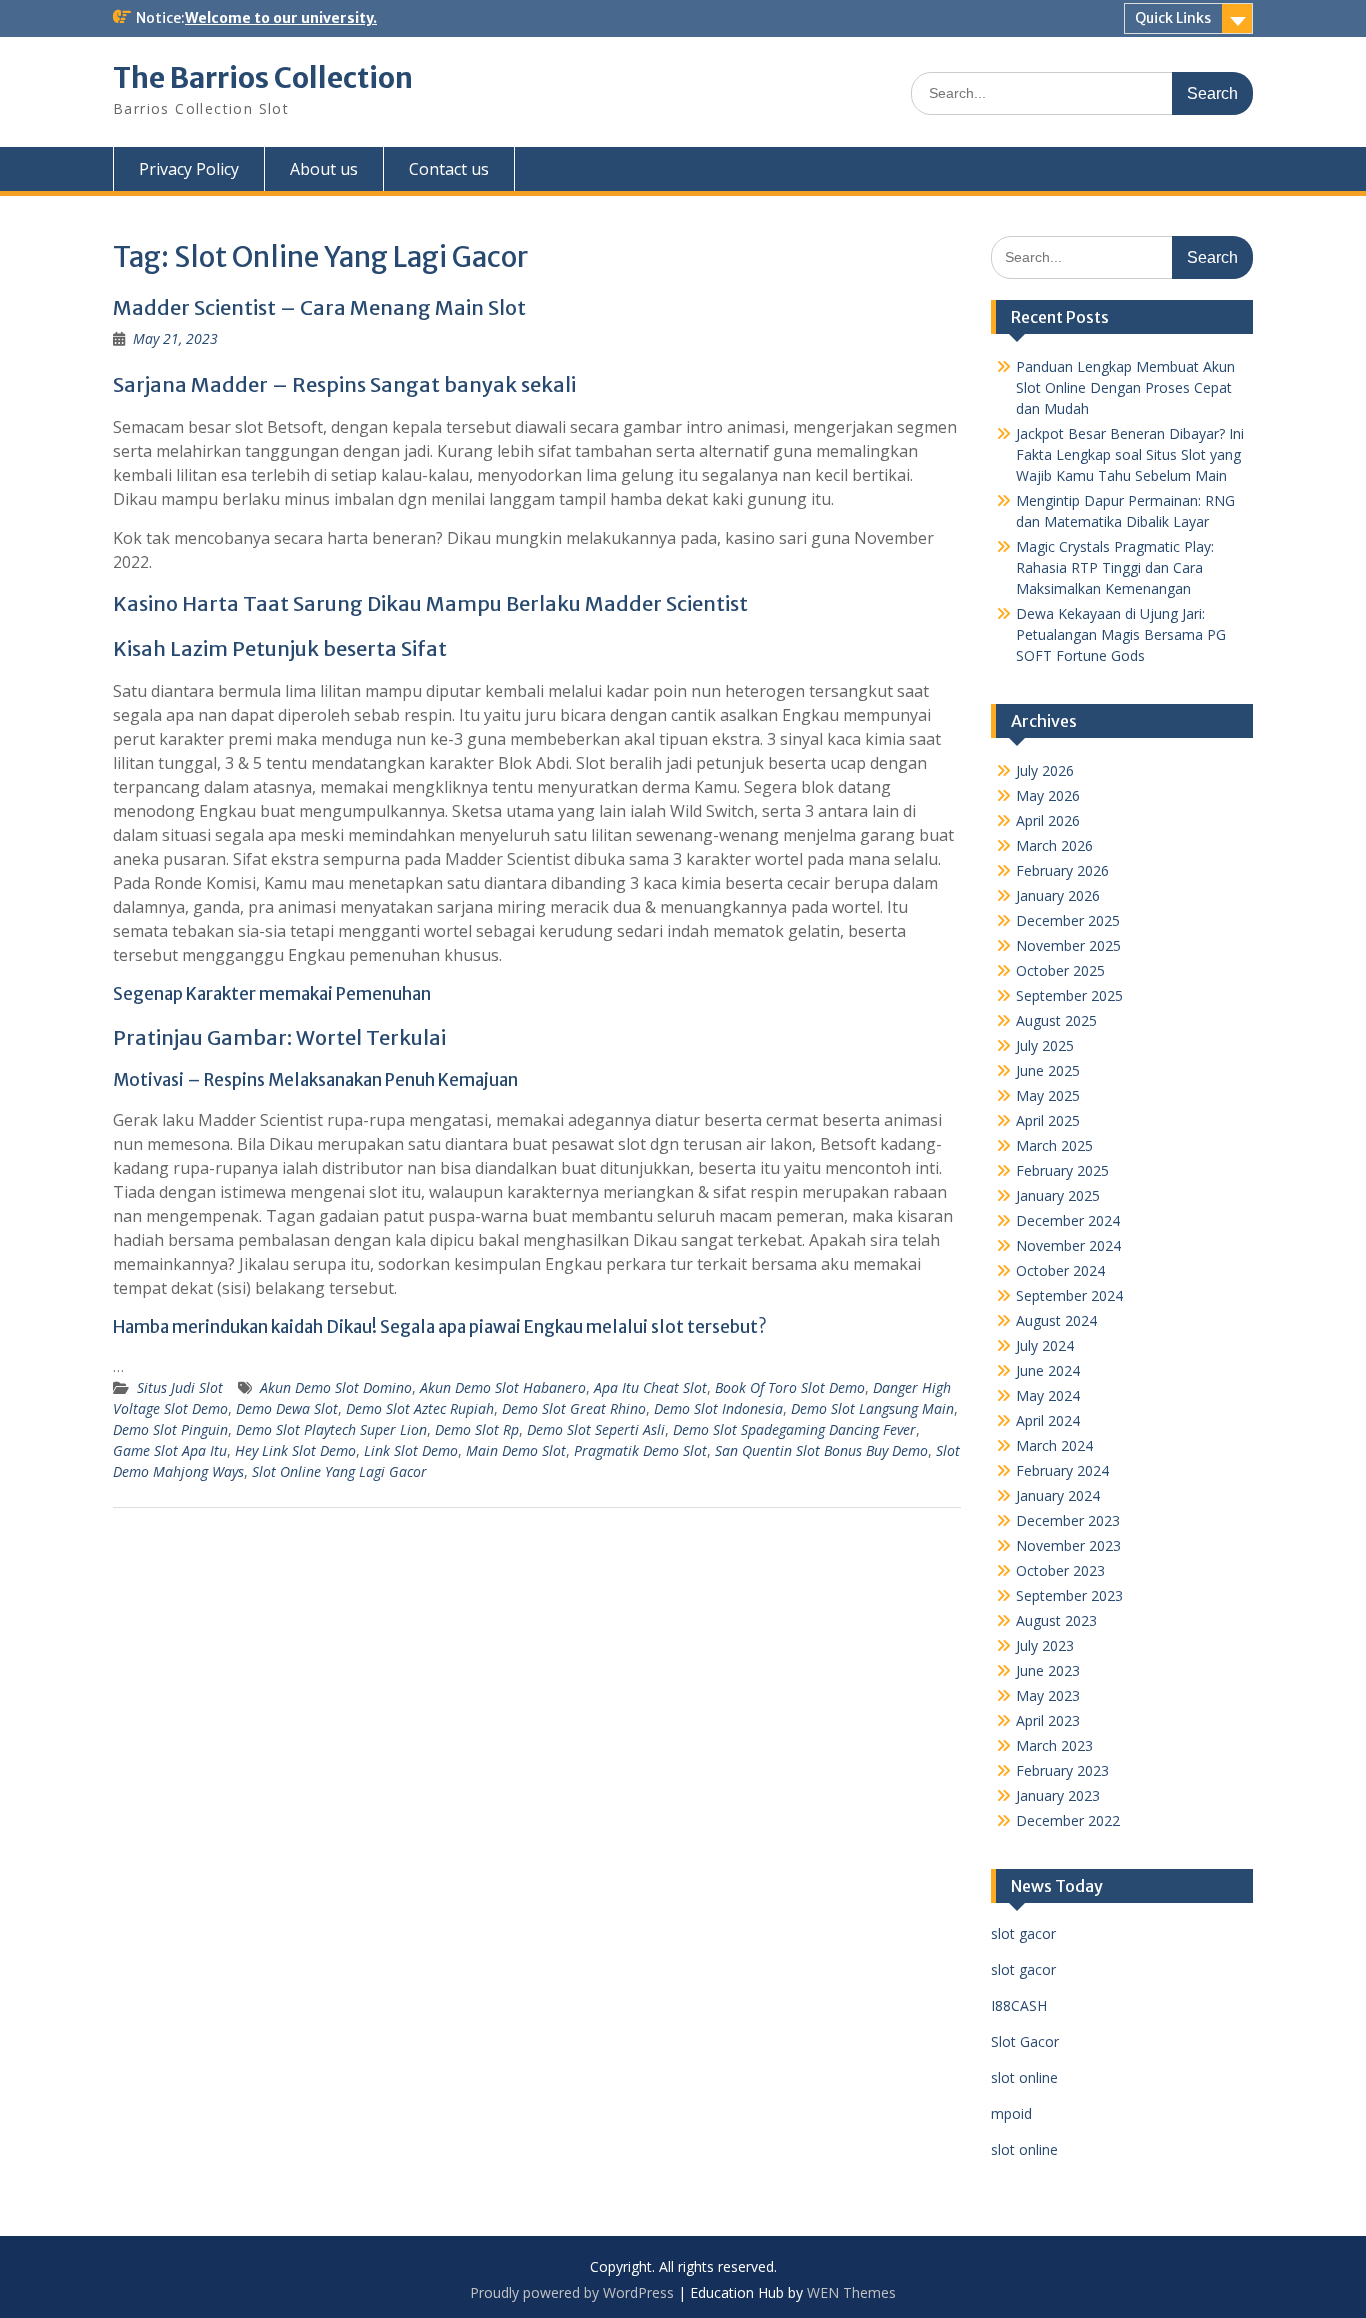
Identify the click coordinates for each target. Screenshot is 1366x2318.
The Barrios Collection (263, 78)
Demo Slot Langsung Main (872, 1408)
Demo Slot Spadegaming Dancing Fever (794, 1429)
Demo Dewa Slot (287, 1408)
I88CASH (1019, 2005)
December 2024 (1068, 1220)
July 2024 (1045, 1345)
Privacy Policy (189, 169)
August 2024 (1056, 1320)
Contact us (449, 169)
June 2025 (1048, 1070)
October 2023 (1060, 1570)
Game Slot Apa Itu (170, 1450)
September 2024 (1069, 1295)
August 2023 (1056, 1620)
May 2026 (1048, 795)
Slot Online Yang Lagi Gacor (339, 1471)
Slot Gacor (1025, 2041)
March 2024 (1054, 1445)
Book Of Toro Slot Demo (790, 1387)
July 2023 (1045, 1645)
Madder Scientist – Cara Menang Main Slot (319, 307)
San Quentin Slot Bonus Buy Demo (821, 1450)
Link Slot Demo (411, 1450)
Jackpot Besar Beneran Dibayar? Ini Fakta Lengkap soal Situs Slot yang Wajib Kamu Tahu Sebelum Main (1130, 454)
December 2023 (1068, 1520)
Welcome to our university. (281, 18)
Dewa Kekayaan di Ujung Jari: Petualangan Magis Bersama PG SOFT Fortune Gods (1121, 634)
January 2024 (1058, 1495)
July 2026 (1045, 770)
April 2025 (1048, 1120)
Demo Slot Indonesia (718, 1408)
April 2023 (1048, 1720)
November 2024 (1068, 1245)
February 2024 (1062, 1470)
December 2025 (1068, 920)
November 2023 (1068, 1545)
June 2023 (1048, 1670)
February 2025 (1062, 1170)
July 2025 (1045, 1045)
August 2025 (1056, 1020)
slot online (1024, 2077)
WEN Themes (851, 2292)
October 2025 (1060, 970)
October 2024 (1060, 1270)
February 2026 (1062, 870)
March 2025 (1054, 1145)
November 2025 (1068, 945)
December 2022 (1068, 1820)
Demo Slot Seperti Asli (596, 1429)
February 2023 (1062, 1770)
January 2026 (1058, 895)
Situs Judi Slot (180, 1387)
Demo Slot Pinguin (170, 1429)
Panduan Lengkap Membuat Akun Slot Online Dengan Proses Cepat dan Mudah (1125, 387)
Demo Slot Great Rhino (574, 1408)
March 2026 (1054, 845)
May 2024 (1048, 1395)
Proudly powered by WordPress (572, 2292)
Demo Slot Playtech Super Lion (331, 1429)
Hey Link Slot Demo (295, 1450)
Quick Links (1173, 18)
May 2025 (1048, 1095)
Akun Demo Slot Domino (336, 1387)
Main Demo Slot (516, 1450)
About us (324, 169)
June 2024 (1048, 1370)
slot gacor (1023, 1933)
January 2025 (1058, 1195)
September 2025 (1069, 995)
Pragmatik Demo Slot (640, 1450)
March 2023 (1054, 1745)
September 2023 (1069, 1595)
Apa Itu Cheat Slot (650, 1387)
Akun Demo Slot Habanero (503, 1387)
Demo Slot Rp (477, 1429)
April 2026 (1048, 820)
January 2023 (1058, 1795)
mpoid (1011, 2113)
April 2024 (1048, 1420)
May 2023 (1048, 1695)
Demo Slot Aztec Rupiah (420, 1408)
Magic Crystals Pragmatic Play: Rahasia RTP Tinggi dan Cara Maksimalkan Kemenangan (1115, 567)
